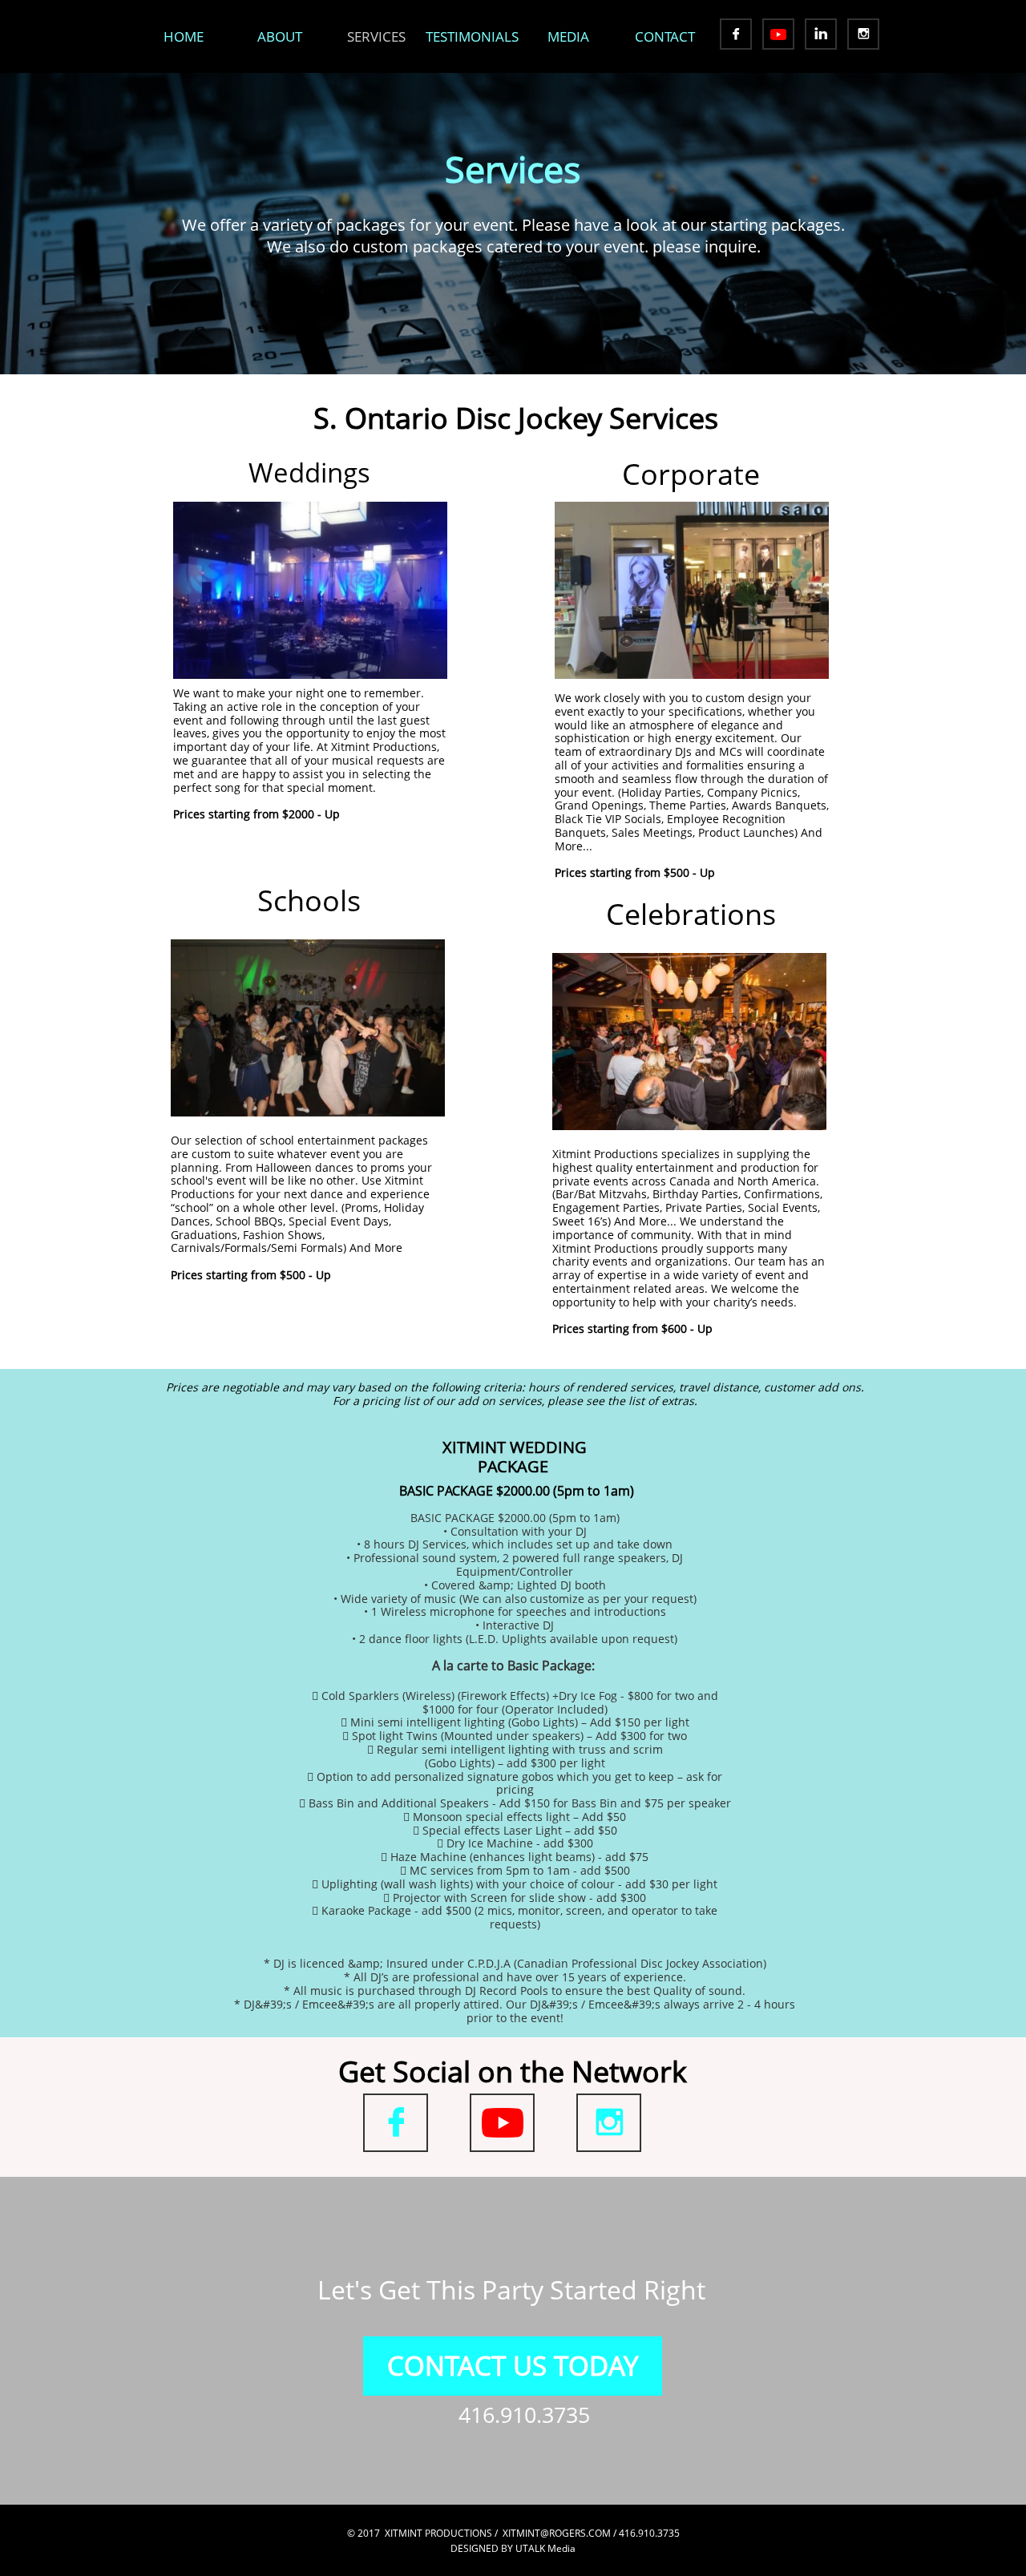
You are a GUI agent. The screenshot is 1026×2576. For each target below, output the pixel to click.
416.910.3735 (524, 2414)
